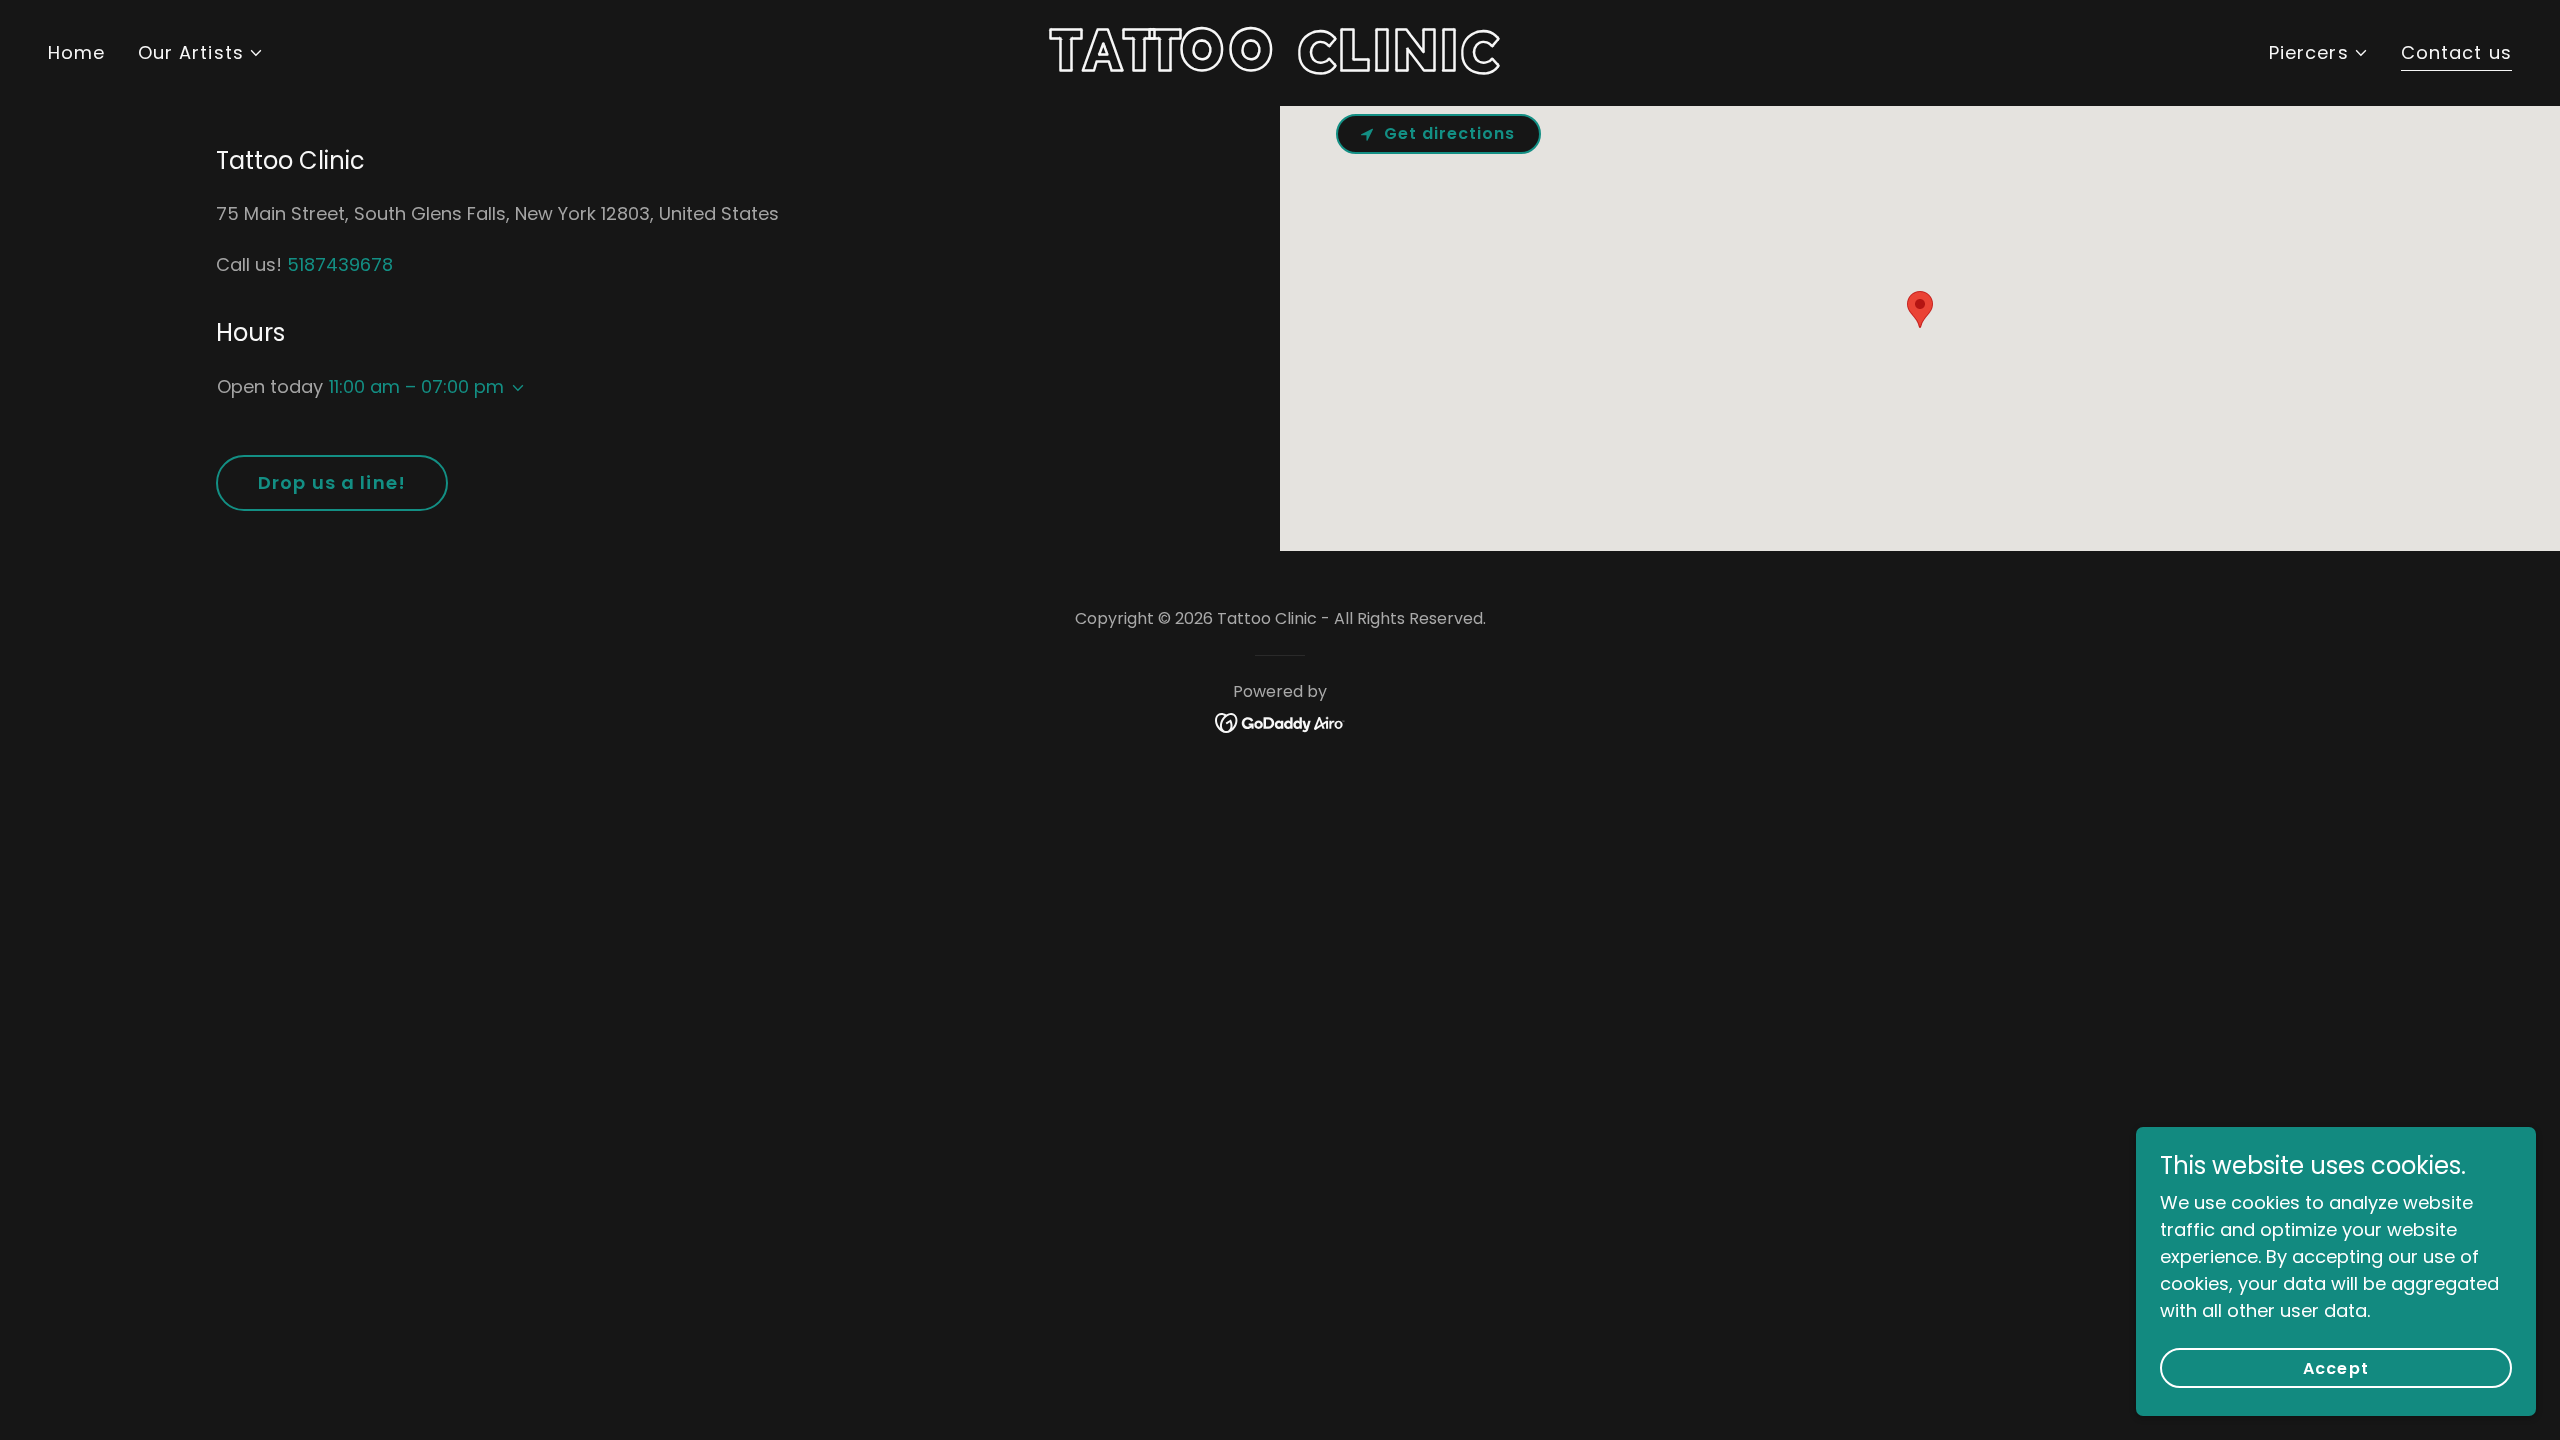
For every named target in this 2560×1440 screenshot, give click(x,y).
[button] (201, 52)
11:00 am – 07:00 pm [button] (416, 386)
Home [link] (77, 52)
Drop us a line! (332, 482)
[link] (1279, 64)
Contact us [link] (2456, 52)
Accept (2335, 1368)
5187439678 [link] (340, 264)
